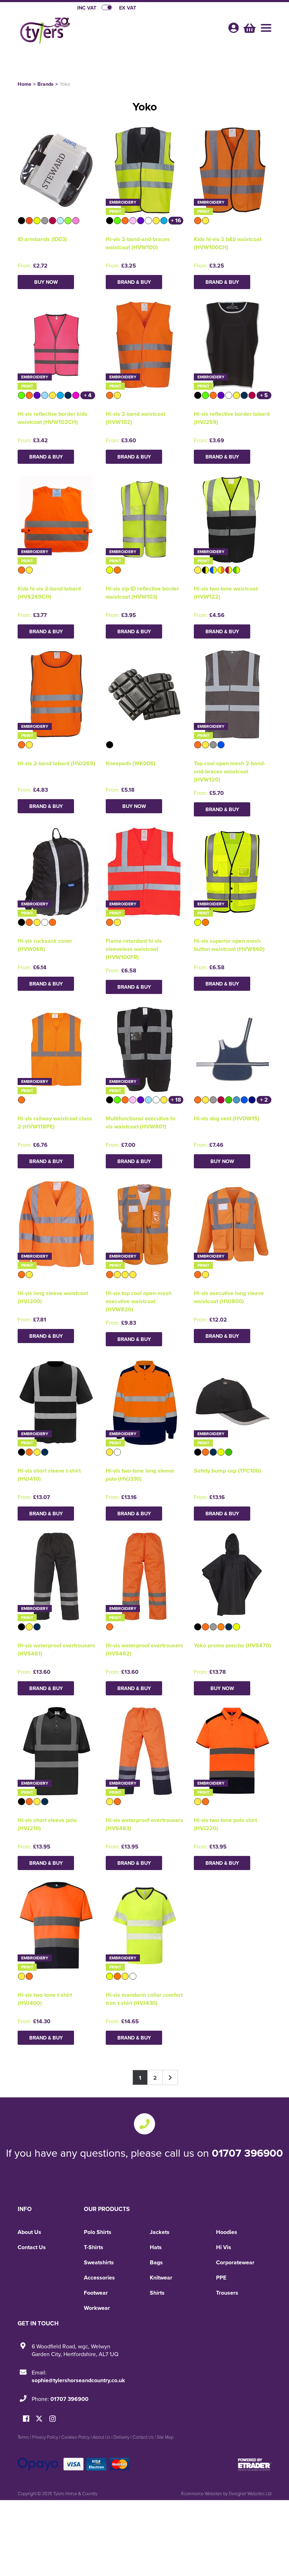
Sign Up (145, 1347)
